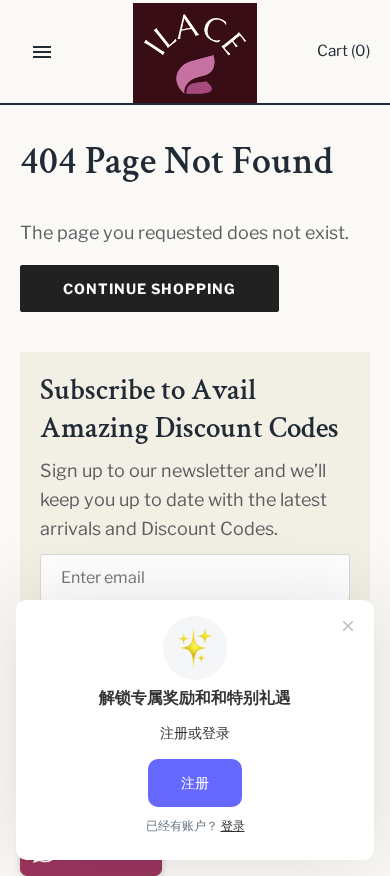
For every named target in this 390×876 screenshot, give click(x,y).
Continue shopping (149, 288)
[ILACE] (195, 53)
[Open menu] (42, 52)
